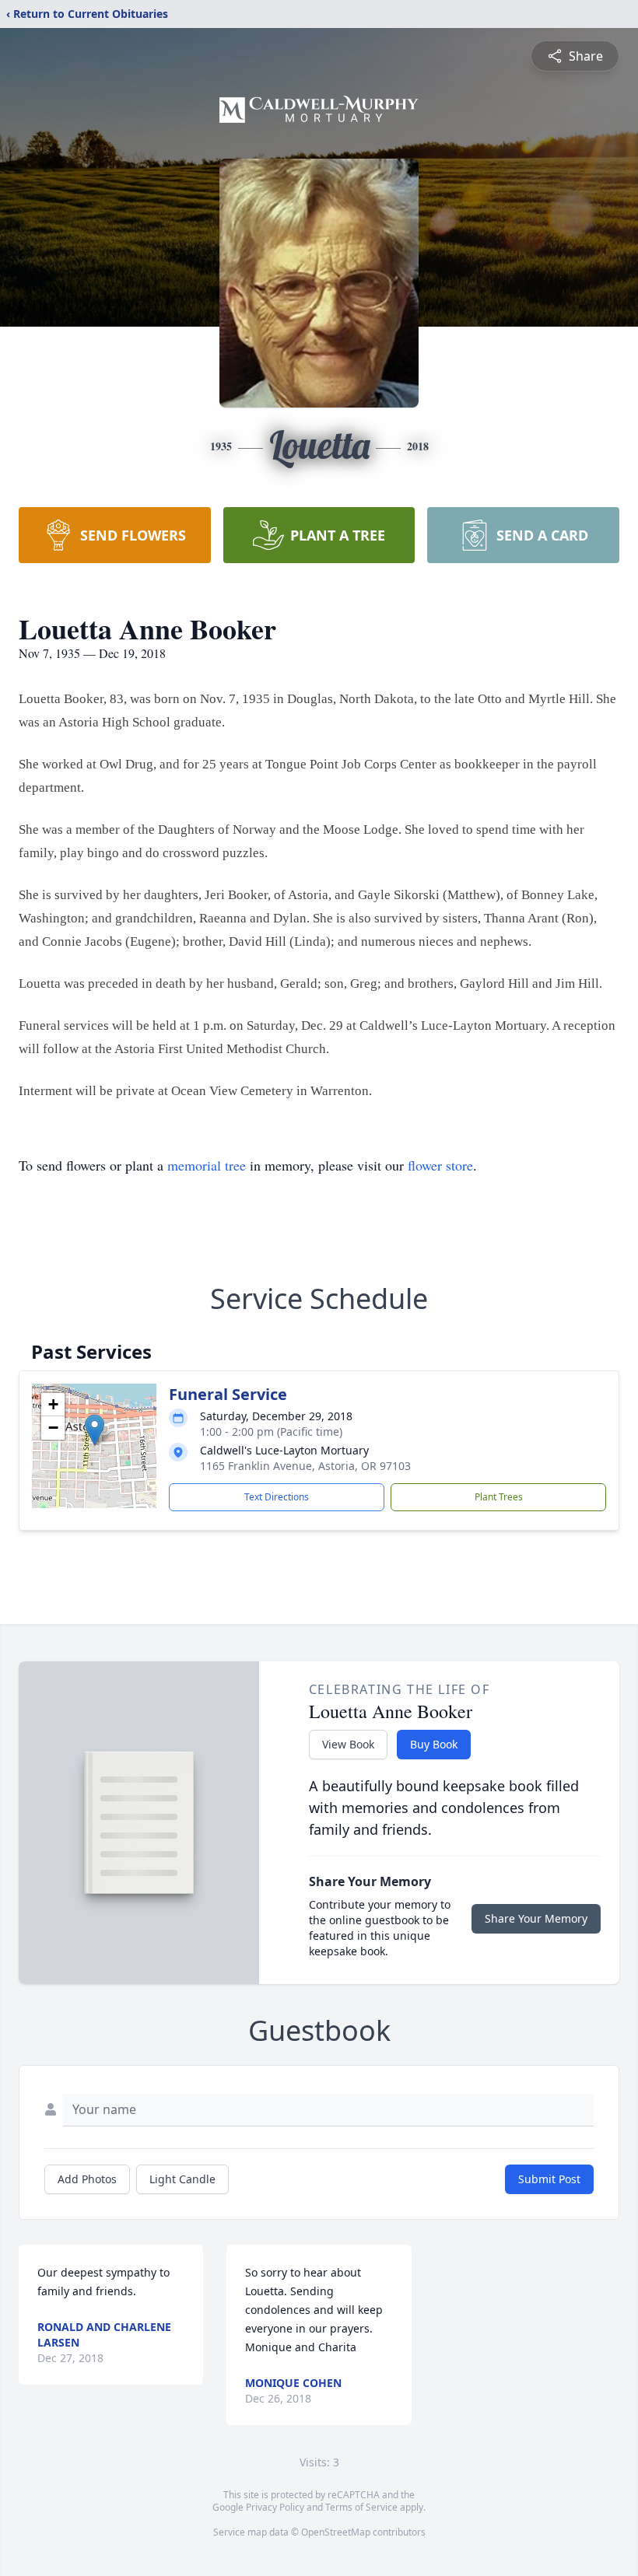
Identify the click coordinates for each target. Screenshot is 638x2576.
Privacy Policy (275, 2507)
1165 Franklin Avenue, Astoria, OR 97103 (305, 1466)
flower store (440, 1165)
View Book (348, 1744)
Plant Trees (499, 1497)
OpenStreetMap (336, 2532)
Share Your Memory (536, 1918)
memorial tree (207, 1165)
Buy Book (434, 1744)
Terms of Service (361, 2507)
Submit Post (549, 2179)
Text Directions (277, 1497)
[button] (95, 1430)
